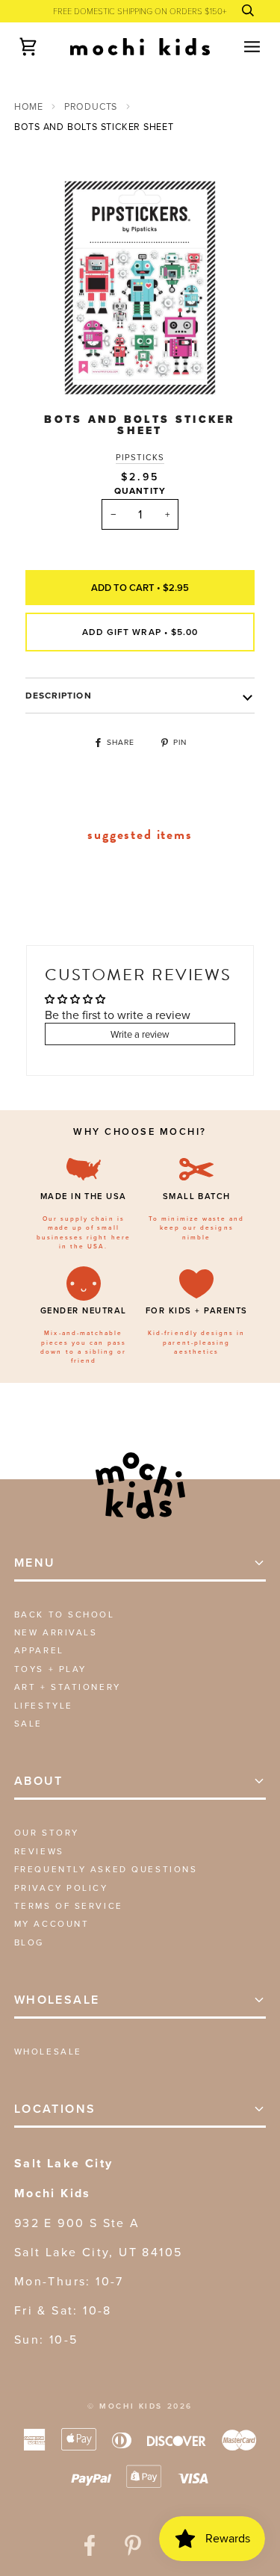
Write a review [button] (140, 1034)
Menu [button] (35, 1563)
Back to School (65, 1614)
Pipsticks (140, 457)
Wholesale (48, 2051)
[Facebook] (90, 2545)
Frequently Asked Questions (106, 1869)
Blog (29, 1942)
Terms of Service (69, 1905)
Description (59, 695)
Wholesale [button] (57, 2000)
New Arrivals (56, 1632)
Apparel (39, 1650)
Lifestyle (44, 1705)
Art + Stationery (68, 1687)
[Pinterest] (133, 2545)
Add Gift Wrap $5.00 (140, 632)
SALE (28, 1723)
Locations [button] (55, 2109)
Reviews (39, 1851)
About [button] (39, 1781)
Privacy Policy (61, 1888)
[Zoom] (53, 375)
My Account (52, 1923)
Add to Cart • (140, 588)
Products (91, 106)
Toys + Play (50, 1669)
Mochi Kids (131, 2406)
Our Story (47, 1832)
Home (29, 106)
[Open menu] (239, 47)
